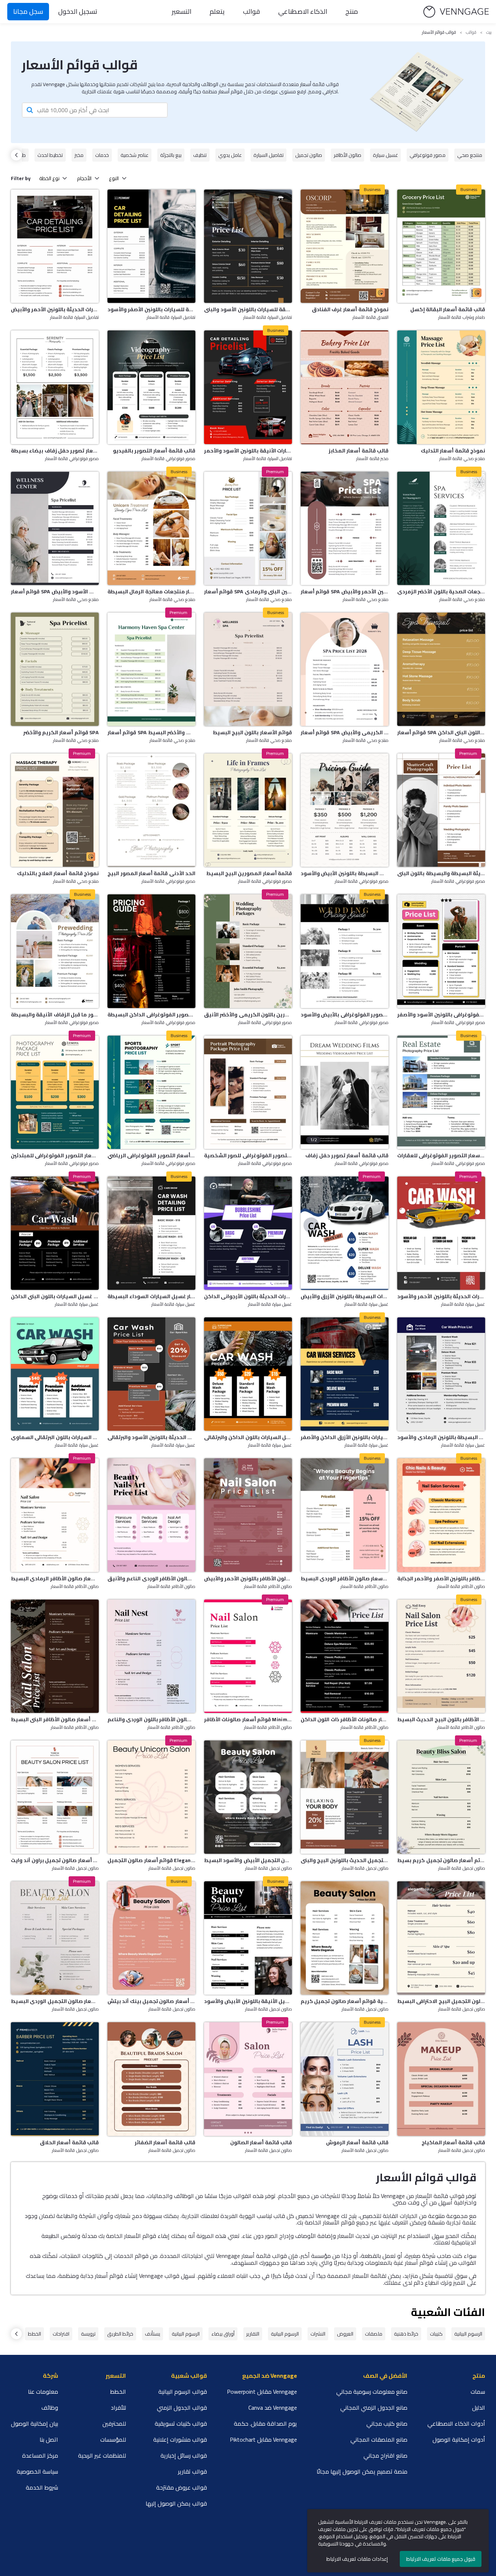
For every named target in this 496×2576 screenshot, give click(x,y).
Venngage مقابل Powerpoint (262, 2392)
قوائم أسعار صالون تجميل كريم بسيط (441, 1860)
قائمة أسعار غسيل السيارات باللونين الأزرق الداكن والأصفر (345, 1437)
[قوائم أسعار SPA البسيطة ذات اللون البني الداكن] (441, 669)
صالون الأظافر (347, 155)
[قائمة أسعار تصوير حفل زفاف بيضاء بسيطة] (55, 387)
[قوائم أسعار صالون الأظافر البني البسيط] (55, 1656)
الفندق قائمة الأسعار (371, 318)
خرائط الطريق (120, 2334)
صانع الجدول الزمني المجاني (374, 2408)
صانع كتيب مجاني (387, 2423)
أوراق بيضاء (223, 2334)
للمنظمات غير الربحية (102, 2455)
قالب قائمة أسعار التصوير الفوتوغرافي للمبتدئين (55, 1155)
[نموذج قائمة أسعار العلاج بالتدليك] (55, 810)
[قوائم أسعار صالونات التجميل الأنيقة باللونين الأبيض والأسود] (248, 1938)
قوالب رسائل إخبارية (184, 2455)
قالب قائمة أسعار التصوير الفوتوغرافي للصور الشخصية (248, 1155)
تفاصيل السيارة (269, 155)
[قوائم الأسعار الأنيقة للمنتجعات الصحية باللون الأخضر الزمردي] (441, 528)
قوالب (251, 11)
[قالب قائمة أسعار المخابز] (345, 387)
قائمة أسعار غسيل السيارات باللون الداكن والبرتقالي (248, 1437)
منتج (352, 11)
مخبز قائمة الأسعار (372, 459)
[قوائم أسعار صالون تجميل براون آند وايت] (55, 1797)
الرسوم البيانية (468, 2334)
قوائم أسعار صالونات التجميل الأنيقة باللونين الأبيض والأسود (248, 2001)
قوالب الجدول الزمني (182, 2408)
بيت (489, 32)
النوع (114, 178)
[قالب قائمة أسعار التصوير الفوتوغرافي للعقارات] (441, 1092)
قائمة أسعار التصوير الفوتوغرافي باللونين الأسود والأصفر (441, 1015)
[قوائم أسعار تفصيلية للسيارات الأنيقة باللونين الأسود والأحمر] (248, 387)
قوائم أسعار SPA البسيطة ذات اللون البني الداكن (441, 732)
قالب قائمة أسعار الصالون (261, 2142)
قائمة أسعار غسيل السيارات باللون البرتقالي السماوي (55, 1437)
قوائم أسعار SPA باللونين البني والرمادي (248, 592)
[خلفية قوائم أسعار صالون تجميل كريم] (345, 1938)
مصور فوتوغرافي (428, 155)
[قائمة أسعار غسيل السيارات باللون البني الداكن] (55, 1233)
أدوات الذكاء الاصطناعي (456, 2423)
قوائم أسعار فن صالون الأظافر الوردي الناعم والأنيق (151, 1578)
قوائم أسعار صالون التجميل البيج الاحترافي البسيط (441, 2001)
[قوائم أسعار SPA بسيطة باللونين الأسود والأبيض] (55, 528)
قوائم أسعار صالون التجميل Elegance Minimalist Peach (151, 1860)
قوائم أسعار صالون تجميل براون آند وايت (55, 1860)
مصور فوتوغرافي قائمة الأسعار (72, 459)
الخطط (34, 2334)
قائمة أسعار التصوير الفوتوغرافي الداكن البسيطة (151, 1015)
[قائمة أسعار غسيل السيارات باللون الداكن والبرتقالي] (248, 1374)
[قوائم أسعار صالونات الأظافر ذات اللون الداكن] (345, 1656)
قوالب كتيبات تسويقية (181, 2423)
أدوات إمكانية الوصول (459, 2439)
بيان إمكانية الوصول (34, 2423)
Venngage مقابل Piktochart (263, 2439)
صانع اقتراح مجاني (385, 2455)
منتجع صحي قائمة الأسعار (76, 600)
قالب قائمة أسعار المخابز (359, 451)
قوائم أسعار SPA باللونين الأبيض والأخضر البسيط (151, 732)
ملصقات (374, 2334)
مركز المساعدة (40, 2455)
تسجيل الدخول (78, 11)
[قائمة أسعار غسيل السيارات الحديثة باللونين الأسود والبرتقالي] (151, 1374)
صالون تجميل (309, 155)
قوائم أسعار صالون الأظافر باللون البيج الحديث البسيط (441, 1719)
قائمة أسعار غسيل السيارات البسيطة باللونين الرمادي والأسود (441, 1437)
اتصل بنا (49, 2439)
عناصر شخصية (135, 155)
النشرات (318, 2334)
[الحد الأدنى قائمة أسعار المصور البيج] (151, 810)
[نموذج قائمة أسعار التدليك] (441, 387)
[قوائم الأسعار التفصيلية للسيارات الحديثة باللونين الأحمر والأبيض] (55, 246)
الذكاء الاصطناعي (303, 11)
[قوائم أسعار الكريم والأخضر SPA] (55, 669)
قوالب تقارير (192, 2471)
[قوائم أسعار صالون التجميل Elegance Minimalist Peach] (151, 1797)
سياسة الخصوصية (37, 2471)
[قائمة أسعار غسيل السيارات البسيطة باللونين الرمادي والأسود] (441, 1374)
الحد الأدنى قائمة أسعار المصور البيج (151, 873)
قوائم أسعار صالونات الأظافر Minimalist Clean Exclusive (248, 1719)
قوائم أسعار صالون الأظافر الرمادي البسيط (55, 1578)
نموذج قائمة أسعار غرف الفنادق (350, 309)
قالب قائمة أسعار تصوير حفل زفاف (347, 1155)
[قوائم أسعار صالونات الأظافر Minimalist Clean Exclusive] (248, 1656)
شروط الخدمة (42, 2487)
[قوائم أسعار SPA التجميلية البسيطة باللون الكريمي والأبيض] (345, 669)
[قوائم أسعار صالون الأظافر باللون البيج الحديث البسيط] (441, 1656)
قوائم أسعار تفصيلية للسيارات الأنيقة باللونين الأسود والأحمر (248, 451)
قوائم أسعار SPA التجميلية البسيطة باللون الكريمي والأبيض (345, 732)
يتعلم (217, 11)
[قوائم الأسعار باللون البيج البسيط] (248, 669)
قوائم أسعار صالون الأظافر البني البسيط (55, 1719)
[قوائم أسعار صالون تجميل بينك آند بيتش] (151, 1938)
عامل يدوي (230, 155)
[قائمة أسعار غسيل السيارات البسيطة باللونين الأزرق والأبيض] (345, 1233)
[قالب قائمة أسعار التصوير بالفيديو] (151, 387)
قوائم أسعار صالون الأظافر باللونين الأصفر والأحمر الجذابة (441, 1578)
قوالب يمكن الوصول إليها (176, 2503)
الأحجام (84, 178)
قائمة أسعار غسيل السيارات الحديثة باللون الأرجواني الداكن (248, 1296)
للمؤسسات (113, 2439)
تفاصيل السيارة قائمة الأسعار (74, 318)
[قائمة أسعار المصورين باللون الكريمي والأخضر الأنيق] (248, 951)
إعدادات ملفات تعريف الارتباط (357, 2559)
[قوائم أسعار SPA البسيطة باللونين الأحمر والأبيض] (345, 528)
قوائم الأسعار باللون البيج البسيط (252, 732)
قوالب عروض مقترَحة (182, 2487)
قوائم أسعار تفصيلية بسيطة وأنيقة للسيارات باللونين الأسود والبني (248, 309)
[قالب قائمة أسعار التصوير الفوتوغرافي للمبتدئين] (55, 1092)
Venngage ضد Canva (273, 2408)
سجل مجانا (28, 11)
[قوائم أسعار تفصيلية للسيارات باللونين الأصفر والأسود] (151, 246)
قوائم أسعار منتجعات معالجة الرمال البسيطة (151, 592)
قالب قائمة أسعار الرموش (357, 2142)
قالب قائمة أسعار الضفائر (165, 2142)
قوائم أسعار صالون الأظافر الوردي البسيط (345, 1578)
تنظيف (200, 155)
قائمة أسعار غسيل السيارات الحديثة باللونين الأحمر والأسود (441, 1296)
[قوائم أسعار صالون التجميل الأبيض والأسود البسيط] (248, 1797)
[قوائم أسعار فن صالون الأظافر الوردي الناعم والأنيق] (151, 1515)
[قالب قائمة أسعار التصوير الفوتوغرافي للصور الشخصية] (248, 1092)
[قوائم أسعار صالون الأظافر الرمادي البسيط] (55, 1515)
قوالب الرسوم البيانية (183, 2392)
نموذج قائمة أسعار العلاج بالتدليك (58, 873)
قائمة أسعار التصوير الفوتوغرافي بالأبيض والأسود (345, 1015)
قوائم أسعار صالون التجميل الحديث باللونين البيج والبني (345, 1860)
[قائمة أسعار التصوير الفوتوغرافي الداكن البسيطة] (151, 951)
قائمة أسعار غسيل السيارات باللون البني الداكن (55, 1296)
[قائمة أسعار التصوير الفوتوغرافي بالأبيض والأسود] (345, 951)
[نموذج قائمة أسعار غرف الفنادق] (345, 246)
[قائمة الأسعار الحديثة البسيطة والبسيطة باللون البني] (441, 810)
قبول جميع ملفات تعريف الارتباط (441, 2559)
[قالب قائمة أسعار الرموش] (345, 2079)
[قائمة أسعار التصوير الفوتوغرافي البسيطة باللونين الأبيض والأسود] (345, 810)
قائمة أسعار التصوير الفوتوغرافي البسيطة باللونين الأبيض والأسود (345, 873)
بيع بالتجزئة (171, 155)
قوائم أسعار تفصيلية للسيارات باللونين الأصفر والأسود (151, 309)
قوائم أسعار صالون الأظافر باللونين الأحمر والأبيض (248, 1578)
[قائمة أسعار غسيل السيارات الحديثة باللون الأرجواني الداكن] (248, 1233)
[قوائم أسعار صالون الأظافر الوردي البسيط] (345, 1515)
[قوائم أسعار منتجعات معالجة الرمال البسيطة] (151, 528)
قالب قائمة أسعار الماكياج (453, 2142)
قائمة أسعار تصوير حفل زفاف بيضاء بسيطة (55, 451)
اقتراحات (61, 2334)
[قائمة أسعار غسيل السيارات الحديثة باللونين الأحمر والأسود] (441, 1233)
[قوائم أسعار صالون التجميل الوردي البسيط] (55, 1938)
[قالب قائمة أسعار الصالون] (248, 2079)
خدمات (102, 155)
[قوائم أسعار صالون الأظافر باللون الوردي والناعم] (151, 1656)
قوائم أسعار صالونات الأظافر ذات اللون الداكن (345, 1719)
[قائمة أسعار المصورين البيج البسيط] (248, 810)
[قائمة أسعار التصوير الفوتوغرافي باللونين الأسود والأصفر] (441, 951)
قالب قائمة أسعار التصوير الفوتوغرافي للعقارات (441, 1155)
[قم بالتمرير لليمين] (16, 155)
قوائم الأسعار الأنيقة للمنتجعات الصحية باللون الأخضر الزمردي (441, 592)
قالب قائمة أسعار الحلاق (69, 2142)
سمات (478, 2392)
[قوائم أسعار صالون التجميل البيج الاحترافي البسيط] (441, 1938)
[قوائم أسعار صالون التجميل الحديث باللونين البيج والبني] (345, 1797)
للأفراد (118, 2408)
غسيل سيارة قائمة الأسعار (77, 1305)
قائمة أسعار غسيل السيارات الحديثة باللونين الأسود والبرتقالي (151, 1437)
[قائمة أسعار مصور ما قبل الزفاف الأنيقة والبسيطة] (55, 951)
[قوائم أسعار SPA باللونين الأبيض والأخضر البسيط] (151, 669)
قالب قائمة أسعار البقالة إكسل (448, 309)
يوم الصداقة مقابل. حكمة (265, 2423)
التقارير (253, 2334)
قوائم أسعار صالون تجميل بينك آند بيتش (151, 2001)
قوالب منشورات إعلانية (180, 2439)
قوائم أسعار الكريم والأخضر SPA (61, 732)
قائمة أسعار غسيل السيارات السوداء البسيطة (151, 1296)
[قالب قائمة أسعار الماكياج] (441, 2079)
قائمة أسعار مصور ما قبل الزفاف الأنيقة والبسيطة (55, 1015)
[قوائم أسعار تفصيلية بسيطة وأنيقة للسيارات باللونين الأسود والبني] (248, 246)
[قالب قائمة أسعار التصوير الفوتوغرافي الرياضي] (151, 1092)
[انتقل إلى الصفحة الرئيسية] (456, 12)
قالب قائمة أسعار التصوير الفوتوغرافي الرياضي (151, 1155)
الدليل (479, 2408)
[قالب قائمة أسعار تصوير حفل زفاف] (345, 1092)
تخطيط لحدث (50, 155)
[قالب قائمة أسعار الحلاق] (55, 2079)
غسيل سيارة (385, 155)
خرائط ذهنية (406, 2334)
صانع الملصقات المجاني (379, 2439)
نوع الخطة (49, 178)
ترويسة (88, 2334)
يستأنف (153, 2334)
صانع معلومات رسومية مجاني (372, 2392)
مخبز (79, 155)
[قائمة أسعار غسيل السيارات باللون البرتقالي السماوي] (55, 1374)
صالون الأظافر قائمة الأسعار (75, 1587)
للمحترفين (114, 2423)
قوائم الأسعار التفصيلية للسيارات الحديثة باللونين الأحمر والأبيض (55, 309)
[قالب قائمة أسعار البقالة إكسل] (441, 246)
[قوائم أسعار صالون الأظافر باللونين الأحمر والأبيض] (248, 1515)
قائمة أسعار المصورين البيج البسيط (249, 873)
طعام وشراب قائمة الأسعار (462, 318)
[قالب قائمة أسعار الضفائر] (151, 2079)
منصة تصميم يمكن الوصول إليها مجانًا (362, 2471)
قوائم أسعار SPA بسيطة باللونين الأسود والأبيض (55, 592)
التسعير (182, 11)
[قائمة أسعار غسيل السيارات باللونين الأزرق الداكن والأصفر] (345, 1374)
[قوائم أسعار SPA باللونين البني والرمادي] (248, 528)
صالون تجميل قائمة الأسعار (75, 1869)
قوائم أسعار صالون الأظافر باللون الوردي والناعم (151, 1719)
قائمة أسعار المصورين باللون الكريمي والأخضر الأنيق (248, 1015)
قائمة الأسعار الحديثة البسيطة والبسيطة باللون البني (441, 873)
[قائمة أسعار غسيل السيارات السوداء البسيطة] (151, 1233)
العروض (345, 2334)
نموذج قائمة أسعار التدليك (453, 451)
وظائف (50, 2408)
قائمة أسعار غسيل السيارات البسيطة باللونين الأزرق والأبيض (345, 1296)
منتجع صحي (470, 155)
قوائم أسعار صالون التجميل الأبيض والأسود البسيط (248, 1860)
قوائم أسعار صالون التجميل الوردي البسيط (55, 2001)
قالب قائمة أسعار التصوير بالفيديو (154, 451)
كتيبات (436, 2334)
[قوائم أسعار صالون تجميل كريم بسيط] (441, 1797)
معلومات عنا (43, 2392)
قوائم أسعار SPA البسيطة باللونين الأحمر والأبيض (345, 592)
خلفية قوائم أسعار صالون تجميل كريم (345, 2001)
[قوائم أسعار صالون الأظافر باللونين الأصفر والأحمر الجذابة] (441, 1515)
